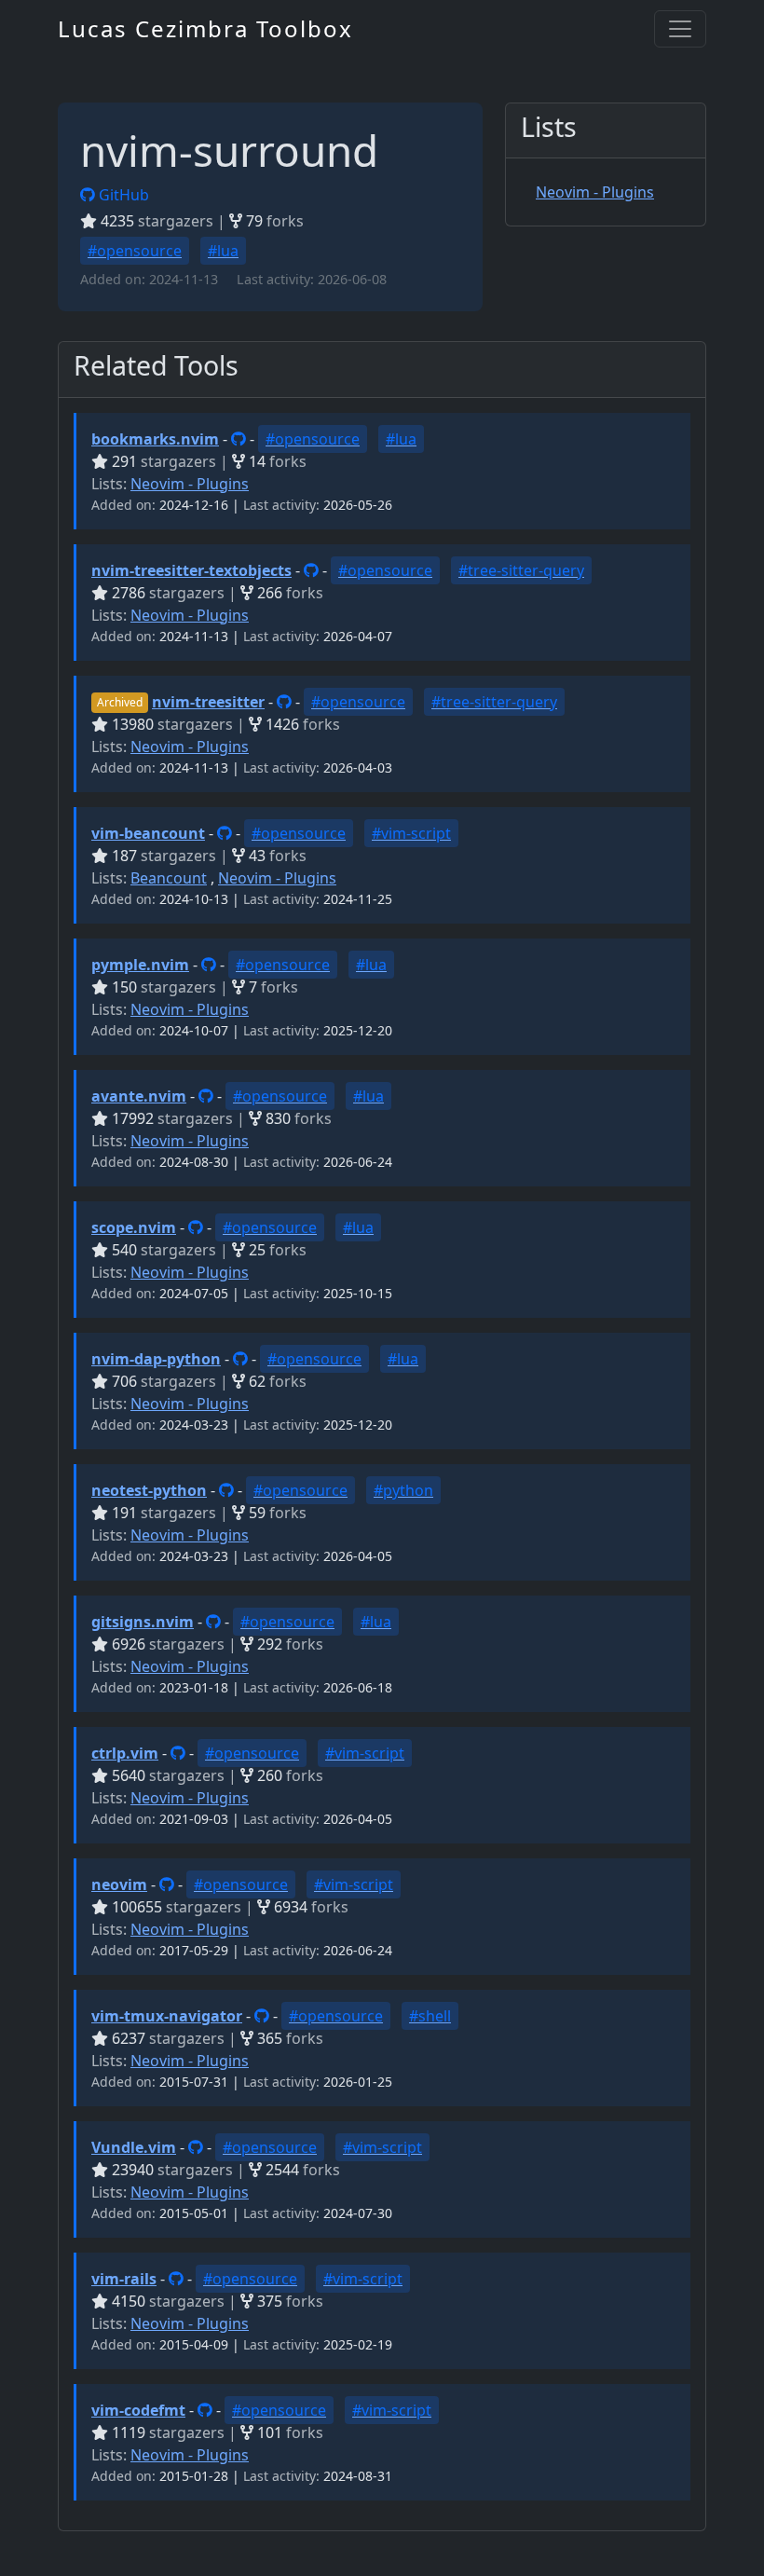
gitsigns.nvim (143, 1622)
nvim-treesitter (208, 702)
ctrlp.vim (125, 1753)
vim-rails (124, 2279)
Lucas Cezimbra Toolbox (205, 28)
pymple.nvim (140, 965)
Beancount (169, 878)
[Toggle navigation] (680, 29)
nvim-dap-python (156, 1359)
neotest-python (149, 1490)
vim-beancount (148, 833)
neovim (119, 1884)
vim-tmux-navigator (167, 2016)
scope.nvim (134, 1227)
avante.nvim (139, 1096)
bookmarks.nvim (155, 439)
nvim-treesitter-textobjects (191, 570)
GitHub (122, 195)
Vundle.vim (134, 2147)
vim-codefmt (138, 2410)
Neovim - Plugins (595, 192)
